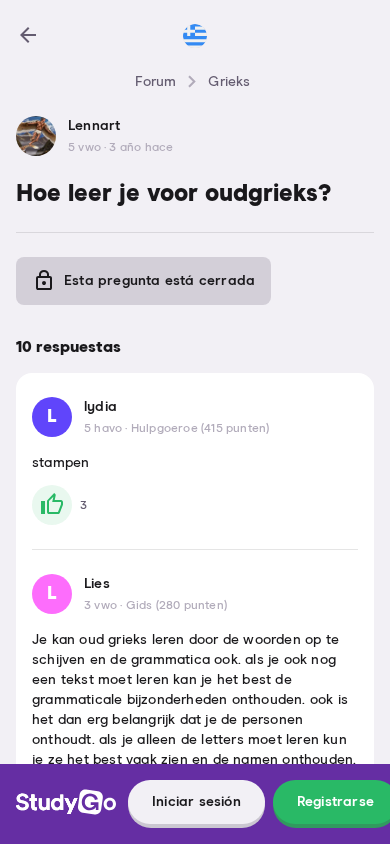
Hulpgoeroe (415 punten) (200, 429)
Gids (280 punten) (176, 606)
